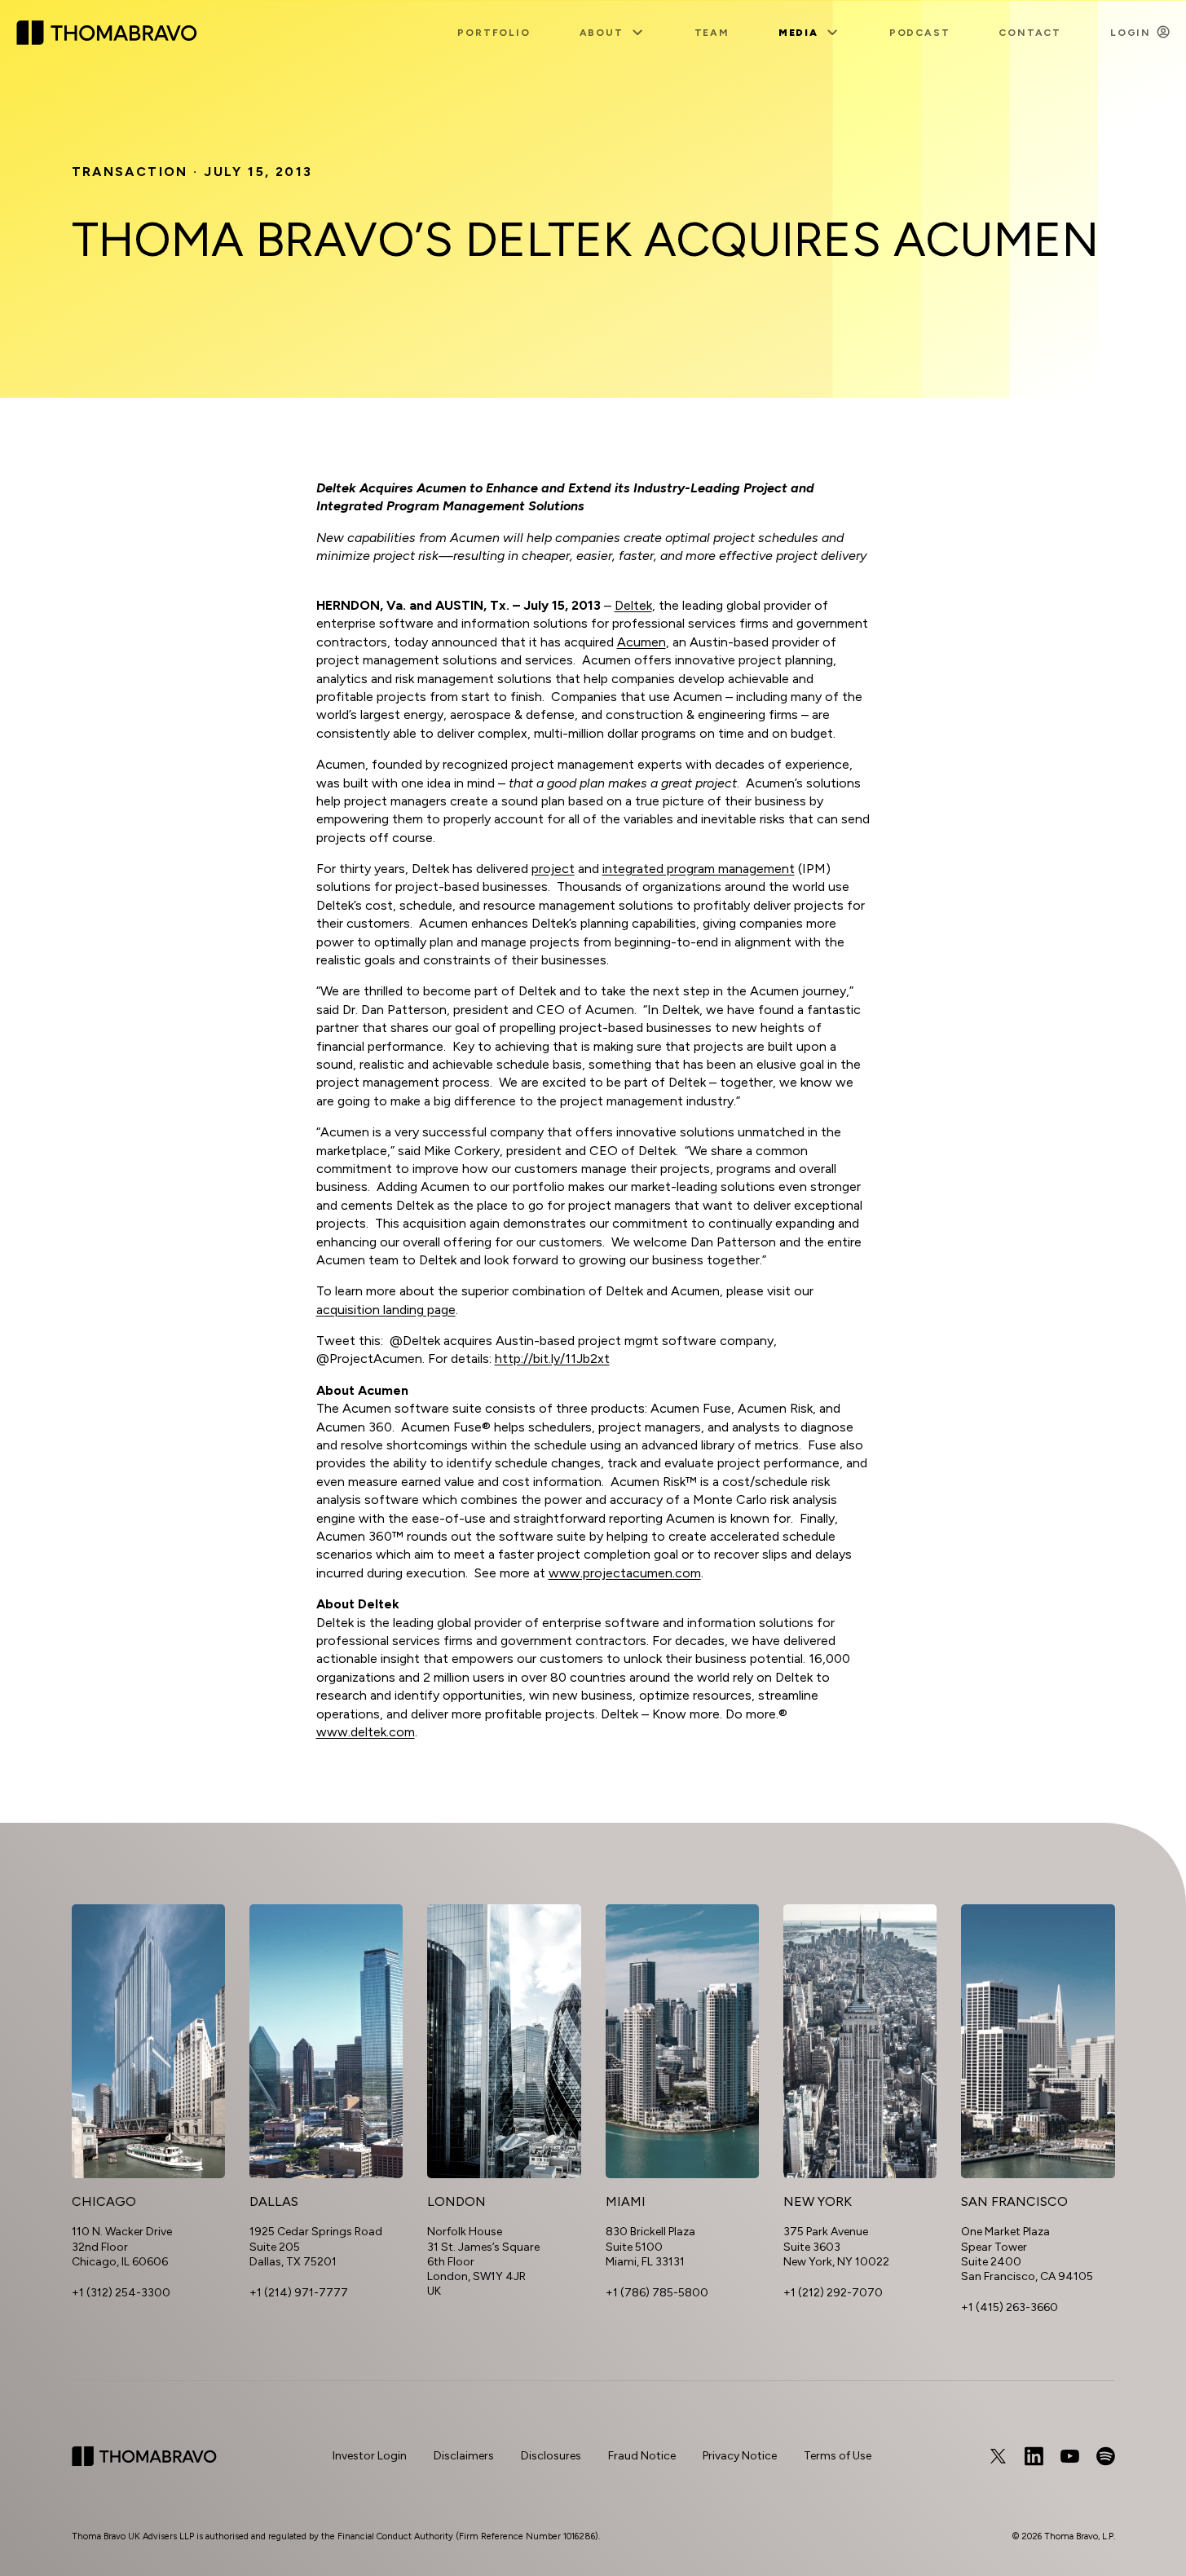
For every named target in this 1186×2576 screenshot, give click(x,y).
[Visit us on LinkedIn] (1034, 2456)
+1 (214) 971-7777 (299, 2293)
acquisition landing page (386, 1310)
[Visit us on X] (998, 2456)
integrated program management (699, 869)
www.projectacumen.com (625, 1573)
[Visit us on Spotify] (1105, 2456)
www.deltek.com (366, 1732)
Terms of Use (838, 2456)
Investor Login (370, 2456)
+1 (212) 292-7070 (833, 2293)
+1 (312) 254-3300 (121, 2293)
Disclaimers (464, 2456)
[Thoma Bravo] (144, 2456)
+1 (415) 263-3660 (1010, 2307)
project (553, 869)
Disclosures (551, 2456)
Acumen (641, 642)
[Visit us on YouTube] (1069, 2456)
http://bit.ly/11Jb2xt (552, 1359)
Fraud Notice (642, 2456)
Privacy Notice (740, 2456)
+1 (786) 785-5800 (657, 2293)
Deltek (633, 605)
